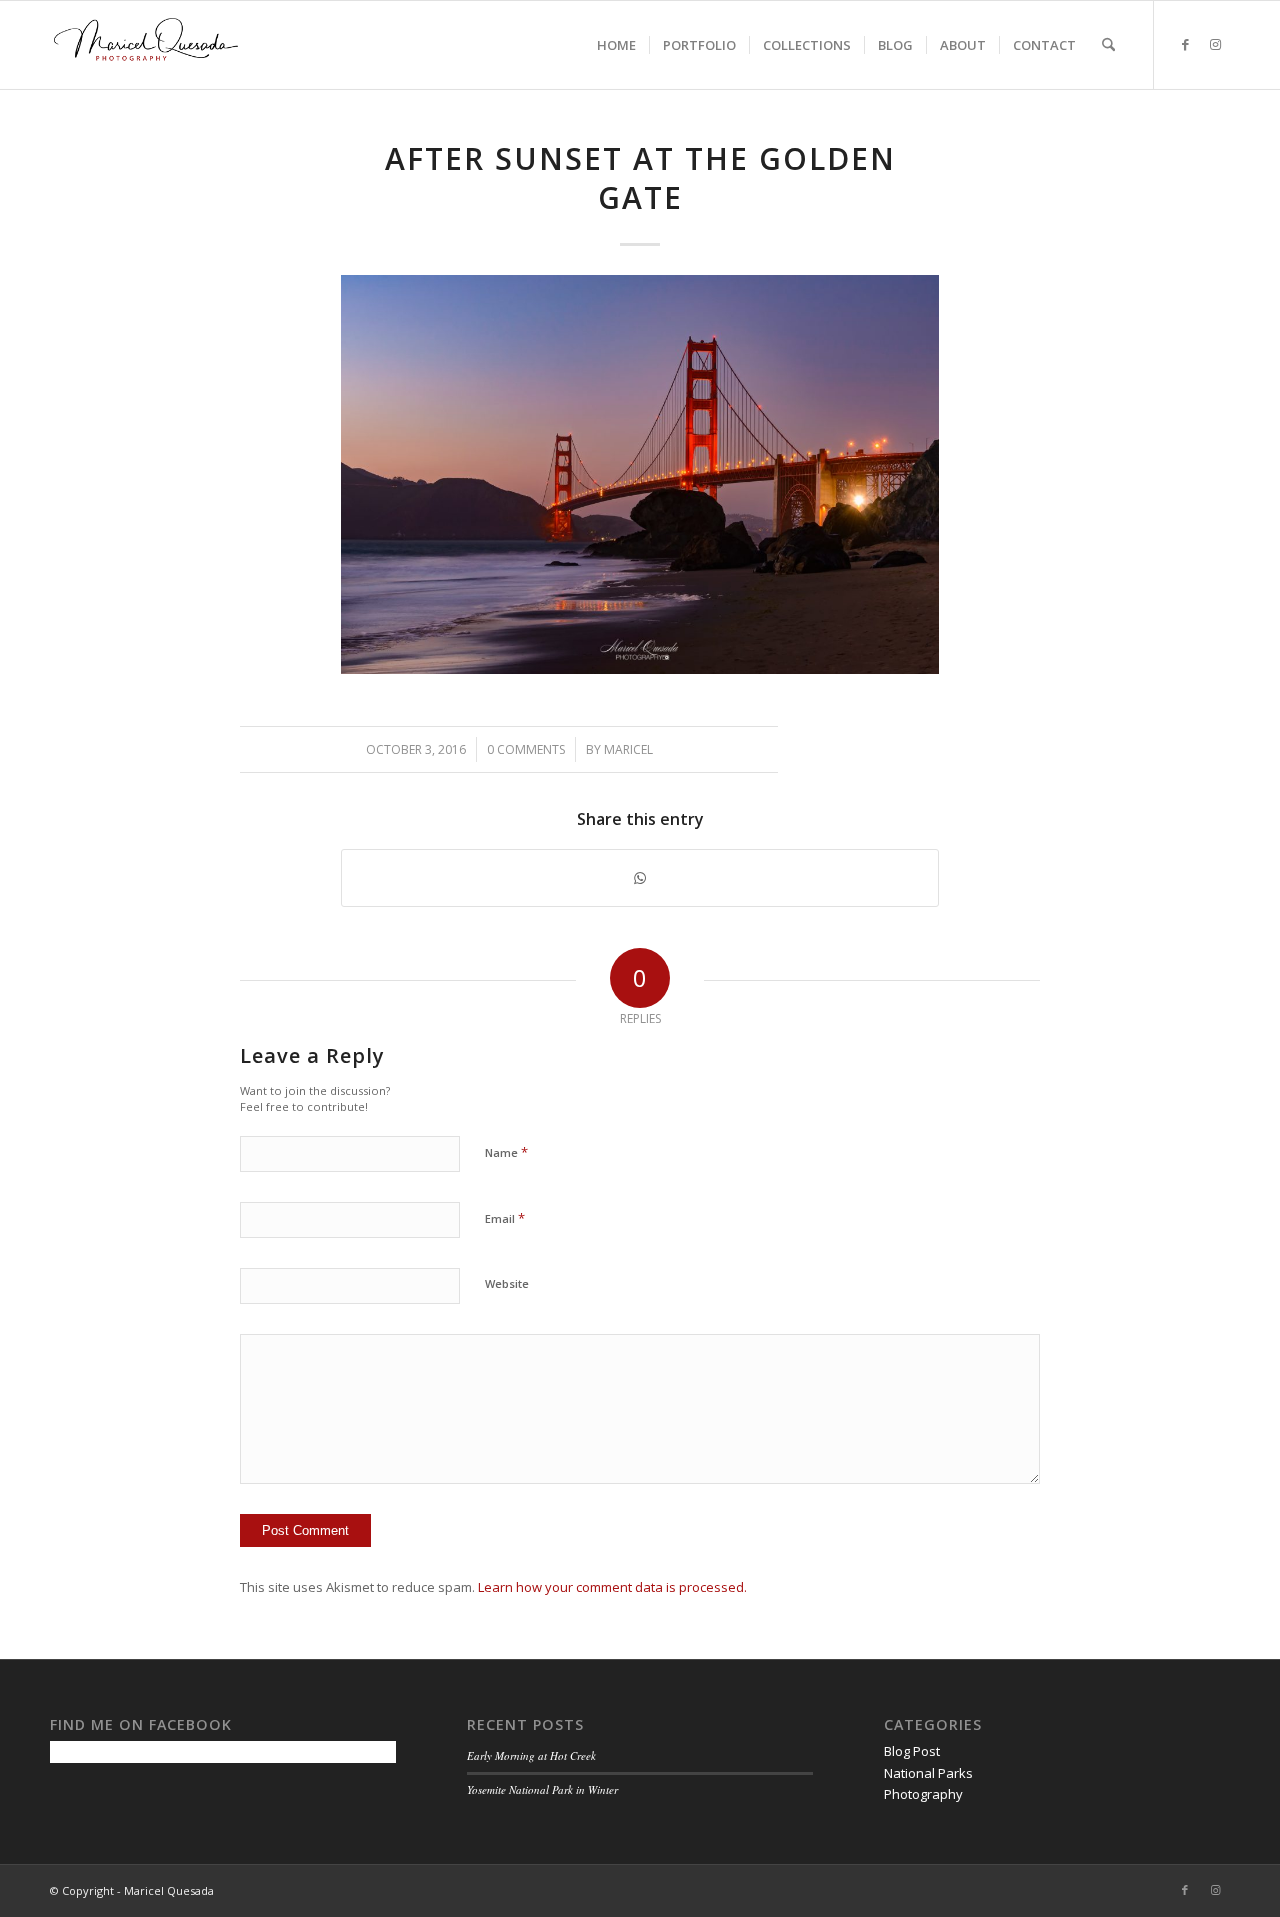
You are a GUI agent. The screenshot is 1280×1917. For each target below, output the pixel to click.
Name (506, 1152)
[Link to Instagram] (1215, 44)
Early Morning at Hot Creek (531, 1755)
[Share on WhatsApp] (640, 878)
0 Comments (526, 749)
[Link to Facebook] (1185, 44)
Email (505, 1218)
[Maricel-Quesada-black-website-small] (146, 45)
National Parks (928, 1773)
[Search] (1108, 45)
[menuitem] (616, 45)
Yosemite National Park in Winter (542, 1789)
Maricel (628, 749)
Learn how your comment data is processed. (612, 1587)
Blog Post (912, 1751)
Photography (923, 1794)
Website (507, 1283)
